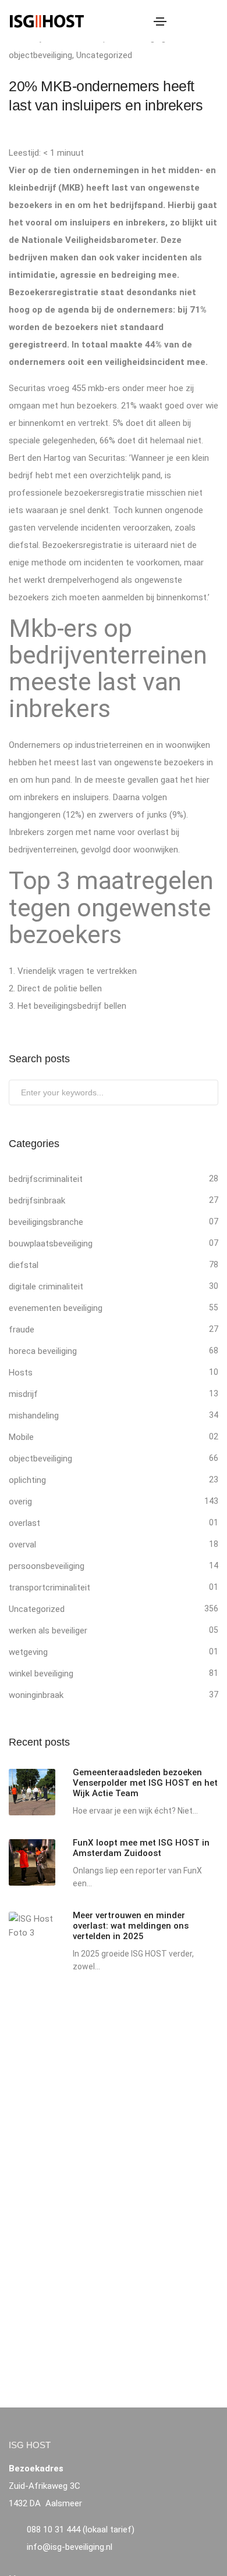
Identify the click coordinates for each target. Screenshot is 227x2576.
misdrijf (23, 1394)
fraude (22, 1330)
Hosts (21, 1373)
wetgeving (28, 1652)
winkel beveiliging (41, 1674)
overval (22, 1545)
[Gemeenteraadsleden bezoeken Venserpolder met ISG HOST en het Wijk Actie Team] (32, 1792)
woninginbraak (36, 1695)
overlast (24, 1523)
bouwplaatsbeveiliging (51, 1244)
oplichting (27, 1480)
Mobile (21, 1437)
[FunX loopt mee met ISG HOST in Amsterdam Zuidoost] (32, 1862)
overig (20, 1502)
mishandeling (34, 1416)
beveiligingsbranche (46, 1222)
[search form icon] (212, 22)
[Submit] (208, 1095)
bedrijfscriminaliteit (46, 1179)
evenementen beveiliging (56, 1308)
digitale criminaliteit (46, 1287)
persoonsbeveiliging (47, 1566)
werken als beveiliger (48, 1631)
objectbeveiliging (40, 55)
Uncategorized (104, 55)
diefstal (24, 1265)
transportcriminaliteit (49, 1588)
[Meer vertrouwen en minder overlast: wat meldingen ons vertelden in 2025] (32, 1926)
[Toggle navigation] (160, 22)
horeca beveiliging (43, 1351)
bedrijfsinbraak (37, 1201)
